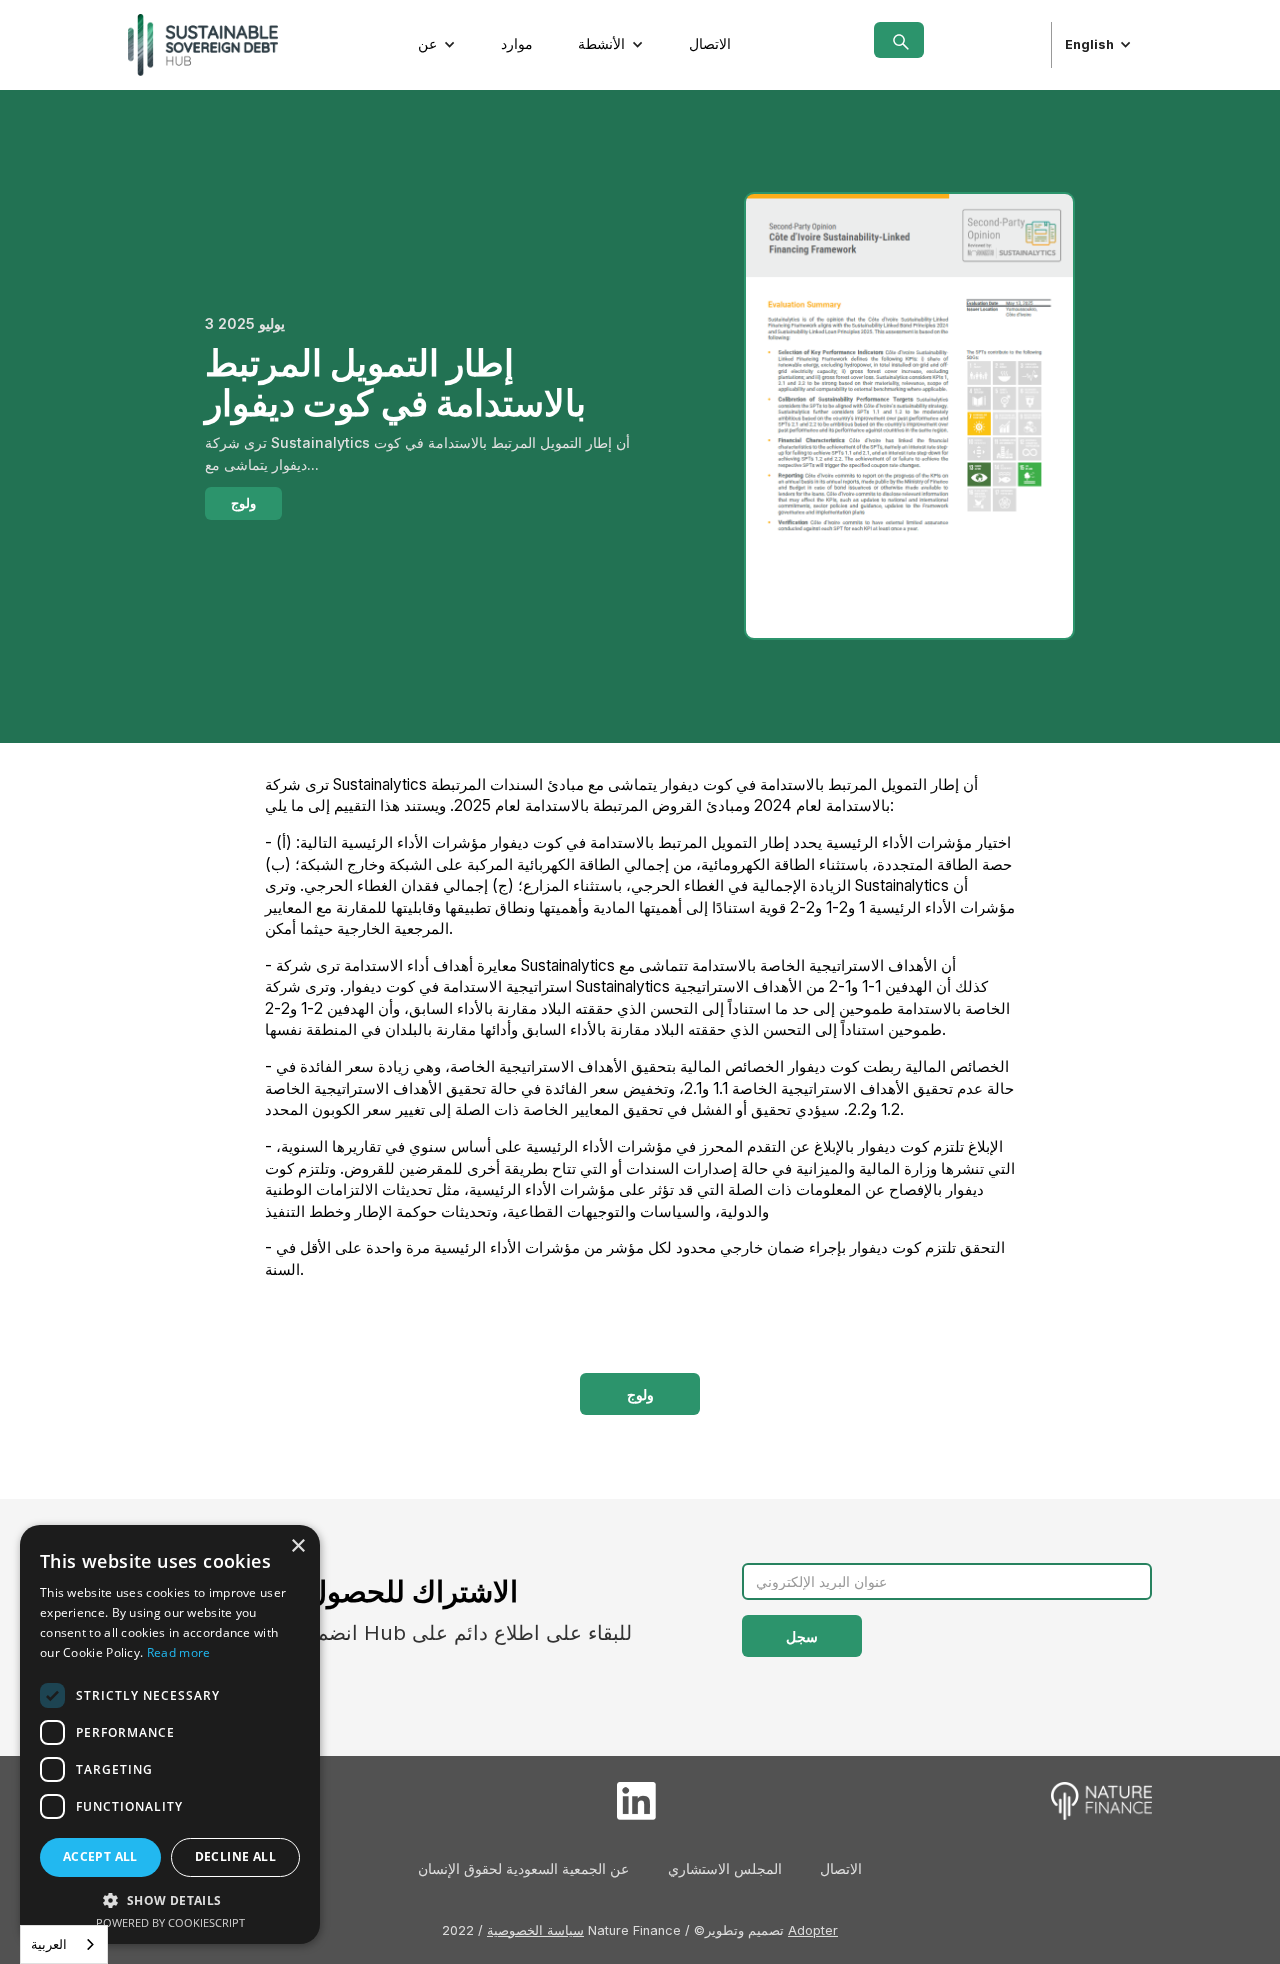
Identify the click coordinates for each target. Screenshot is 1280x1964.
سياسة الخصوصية (535, 1930)
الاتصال (710, 43)
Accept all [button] (100, 1856)
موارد (517, 43)
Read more (179, 1652)
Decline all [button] (235, 1856)
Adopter (813, 1930)
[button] (437, 45)
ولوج (243, 503)
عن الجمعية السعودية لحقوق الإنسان (523, 1868)
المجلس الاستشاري (725, 1868)
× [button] (297, 1546)
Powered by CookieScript (170, 1922)
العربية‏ (49, 1944)
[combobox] (64, 1944)
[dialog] (170, 1734)
